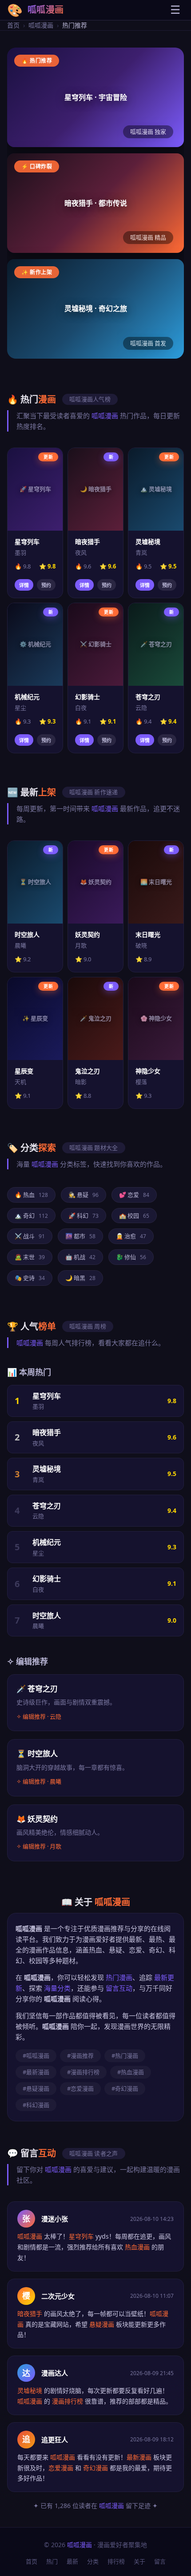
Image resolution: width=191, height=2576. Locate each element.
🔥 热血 (31, 1195)
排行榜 (116, 2561)
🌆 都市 (80, 1236)
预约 (46, 585)
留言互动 (119, 1988)
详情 (24, 585)
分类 (93, 2561)
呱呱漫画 (41, 25)
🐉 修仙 (131, 1257)
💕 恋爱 (134, 1195)
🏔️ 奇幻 (31, 1216)
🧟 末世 (30, 1257)
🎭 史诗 (30, 1278)
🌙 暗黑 (80, 1278)
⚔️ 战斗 (30, 1236)
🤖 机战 (80, 1257)
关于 (139, 2561)
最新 (72, 2561)
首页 (13, 25)
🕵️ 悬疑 (84, 1195)
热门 (52, 2561)
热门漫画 (119, 1977)
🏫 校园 (134, 1216)
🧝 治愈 (131, 1236)
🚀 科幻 (84, 1216)
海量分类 (57, 1988)
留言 (160, 2561)
